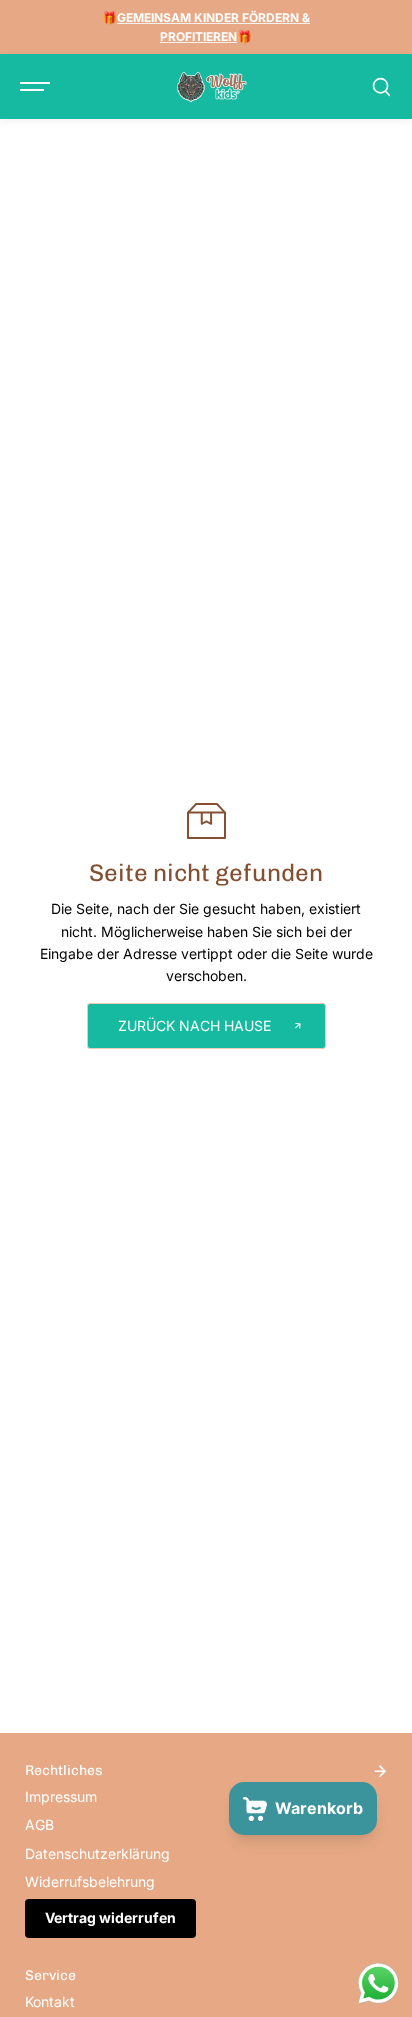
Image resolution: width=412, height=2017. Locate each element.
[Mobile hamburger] (37, 87)
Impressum (61, 1796)
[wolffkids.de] (212, 87)
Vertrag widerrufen (110, 1917)
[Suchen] (381, 87)
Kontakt (50, 2001)
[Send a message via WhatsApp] (378, 1983)
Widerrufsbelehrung (90, 1881)
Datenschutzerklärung (97, 1853)
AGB (39, 1824)
